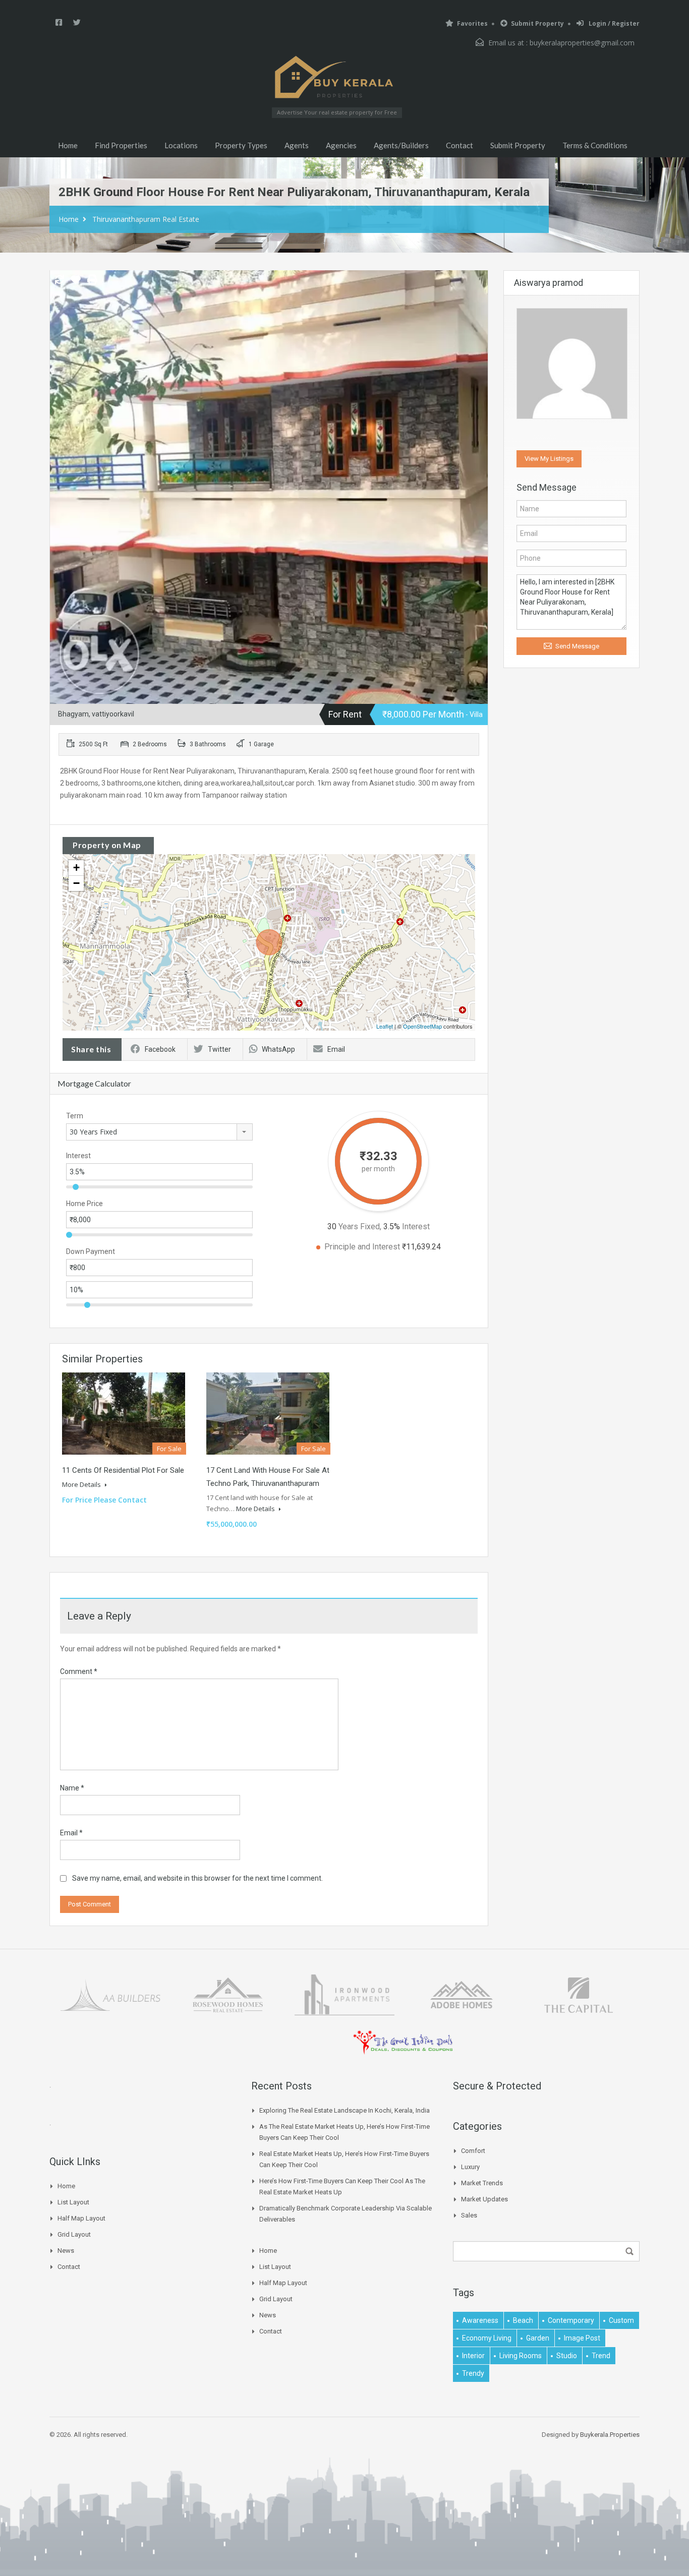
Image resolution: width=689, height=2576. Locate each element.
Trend (601, 2356)
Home (68, 145)
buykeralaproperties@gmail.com (582, 43)
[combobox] (159, 1132)
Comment (79, 1671)
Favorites (472, 23)
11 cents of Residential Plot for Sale (123, 1470)
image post (582, 2338)
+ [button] (76, 867)
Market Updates (484, 2199)
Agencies (341, 145)
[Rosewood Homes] (227, 1994)
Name (72, 1788)
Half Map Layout (81, 2218)
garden (538, 2338)
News (66, 2251)
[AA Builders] (110, 1994)
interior (473, 2356)
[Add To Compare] (60, 280)
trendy (473, 2373)
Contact (460, 145)
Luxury (470, 2167)
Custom (621, 2320)
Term (75, 1116)
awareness (480, 2320)
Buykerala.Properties (610, 2435)
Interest (78, 1156)
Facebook (160, 1049)
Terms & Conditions (595, 145)
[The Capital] (579, 1994)
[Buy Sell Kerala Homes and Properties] (337, 77)
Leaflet (385, 1026)
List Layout (73, 2202)
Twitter (219, 1049)
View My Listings (549, 459)
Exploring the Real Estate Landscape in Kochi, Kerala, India (344, 2110)
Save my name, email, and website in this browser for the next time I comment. (197, 1878)
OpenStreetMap (422, 1026)
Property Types (241, 145)
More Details (82, 1484)
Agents (297, 145)
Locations (181, 145)
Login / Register (613, 23)
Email (336, 1049)
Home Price (84, 1204)
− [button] (76, 883)
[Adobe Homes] (462, 1994)
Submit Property (537, 23)
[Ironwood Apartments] (344, 1994)
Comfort (473, 2151)
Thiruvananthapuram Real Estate (146, 219)
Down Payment (91, 1251)
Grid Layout (74, 2234)
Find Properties (121, 145)
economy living (487, 2338)
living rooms (521, 2356)
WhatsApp (278, 1049)
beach (523, 2320)
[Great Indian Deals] (403, 2042)
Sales (469, 2215)
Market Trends (482, 2183)
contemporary (571, 2320)
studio (567, 2356)
